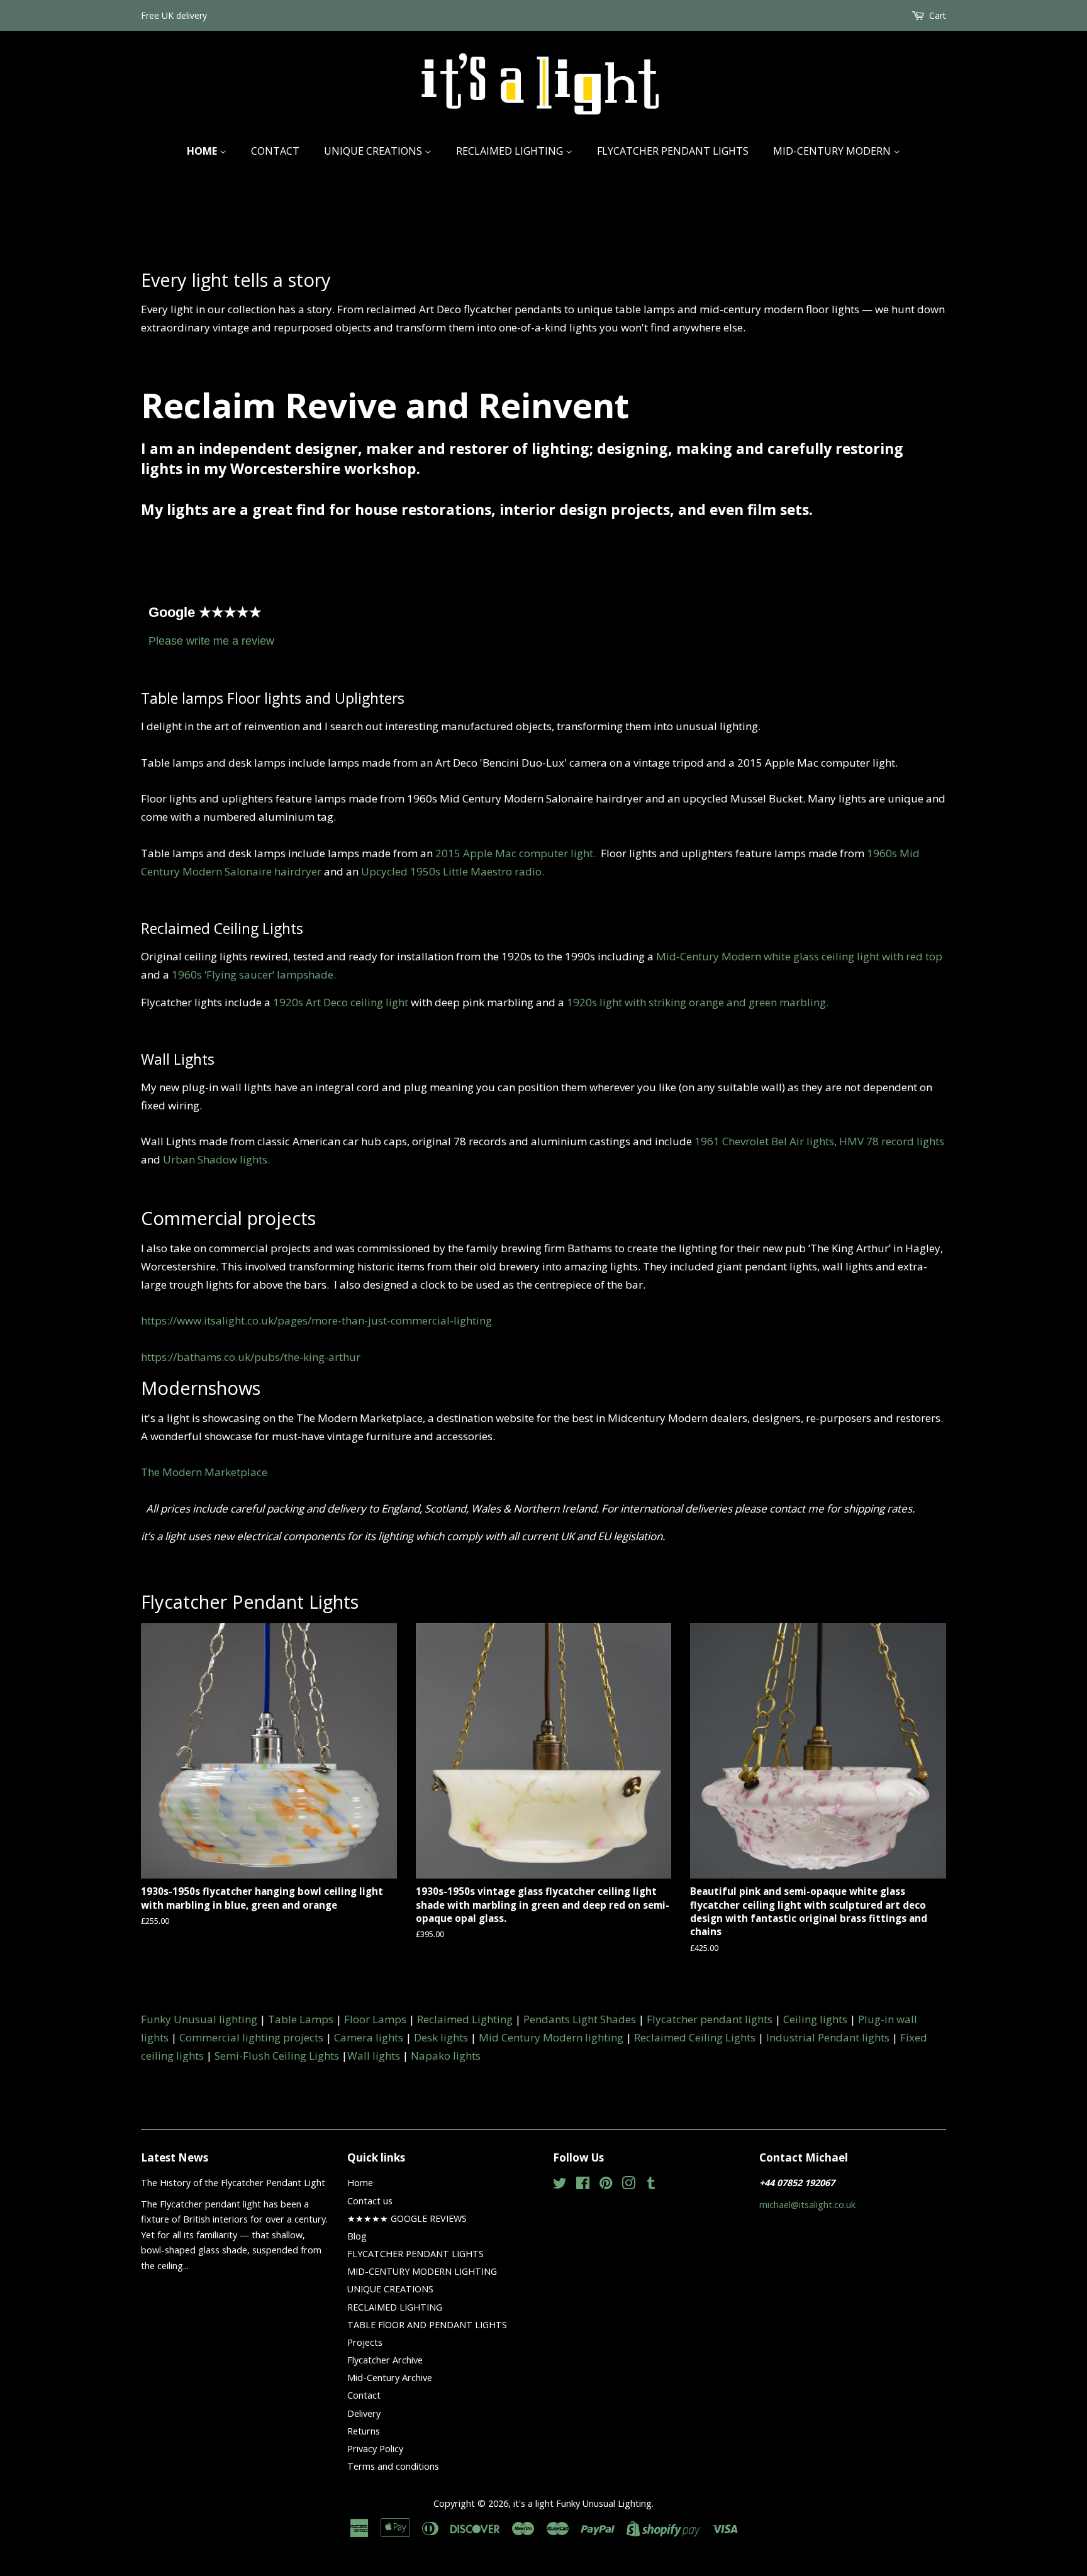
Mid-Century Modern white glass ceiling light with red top (799, 956)
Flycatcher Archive (385, 2360)
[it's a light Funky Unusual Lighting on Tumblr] (651, 2185)
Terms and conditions (393, 2466)
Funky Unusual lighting (199, 2019)
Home (203, 151)
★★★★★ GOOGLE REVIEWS (407, 2218)
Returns (364, 2431)
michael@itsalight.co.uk (807, 2205)
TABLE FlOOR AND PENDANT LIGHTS (427, 2325)
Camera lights (369, 2037)
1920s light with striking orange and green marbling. (698, 1002)
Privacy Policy (375, 2449)
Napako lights (446, 2056)
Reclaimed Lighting (465, 2019)
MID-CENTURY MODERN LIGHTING (422, 2271)
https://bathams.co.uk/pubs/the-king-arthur (251, 1357)
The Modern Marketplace (204, 1472)
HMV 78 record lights (892, 1141)
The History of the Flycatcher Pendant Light (233, 2183)
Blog (357, 2236)
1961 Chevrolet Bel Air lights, (766, 1141)
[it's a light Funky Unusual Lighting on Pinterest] (606, 2185)
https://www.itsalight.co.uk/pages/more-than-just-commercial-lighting (316, 1320)
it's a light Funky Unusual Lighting (583, 2503)
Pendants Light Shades (580, 2019)
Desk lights (441, 2037)
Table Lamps (301, 2019)
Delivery (364, 2413)
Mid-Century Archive (390, 2378)
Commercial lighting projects (251, 2037)
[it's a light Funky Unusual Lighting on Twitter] (560, 2185)
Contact (275, 151)
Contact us (370, 2201)
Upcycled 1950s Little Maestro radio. (453, 871)
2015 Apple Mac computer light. (518, 853)
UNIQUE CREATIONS (374, 151)
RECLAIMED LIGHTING (511, 151)
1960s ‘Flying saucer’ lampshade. (254, 974)
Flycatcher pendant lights (710, 2019)
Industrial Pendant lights (828, 2037)
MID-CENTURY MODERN (833, 151)
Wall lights (374, 2056)
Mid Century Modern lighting (551, 2037)
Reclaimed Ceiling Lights (695, 2037)
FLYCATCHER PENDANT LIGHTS (673, 151)
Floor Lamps (375, 2019)
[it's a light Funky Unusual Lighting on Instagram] (628, 2185)
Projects (365, 2342)
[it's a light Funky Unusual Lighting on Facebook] (583, 2185)
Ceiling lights (815, 2019)
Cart (938, 15)
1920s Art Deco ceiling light (341, 1002)
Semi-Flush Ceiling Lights (277, 2056)
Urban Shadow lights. (216, 1159)
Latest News (175, 2157)
